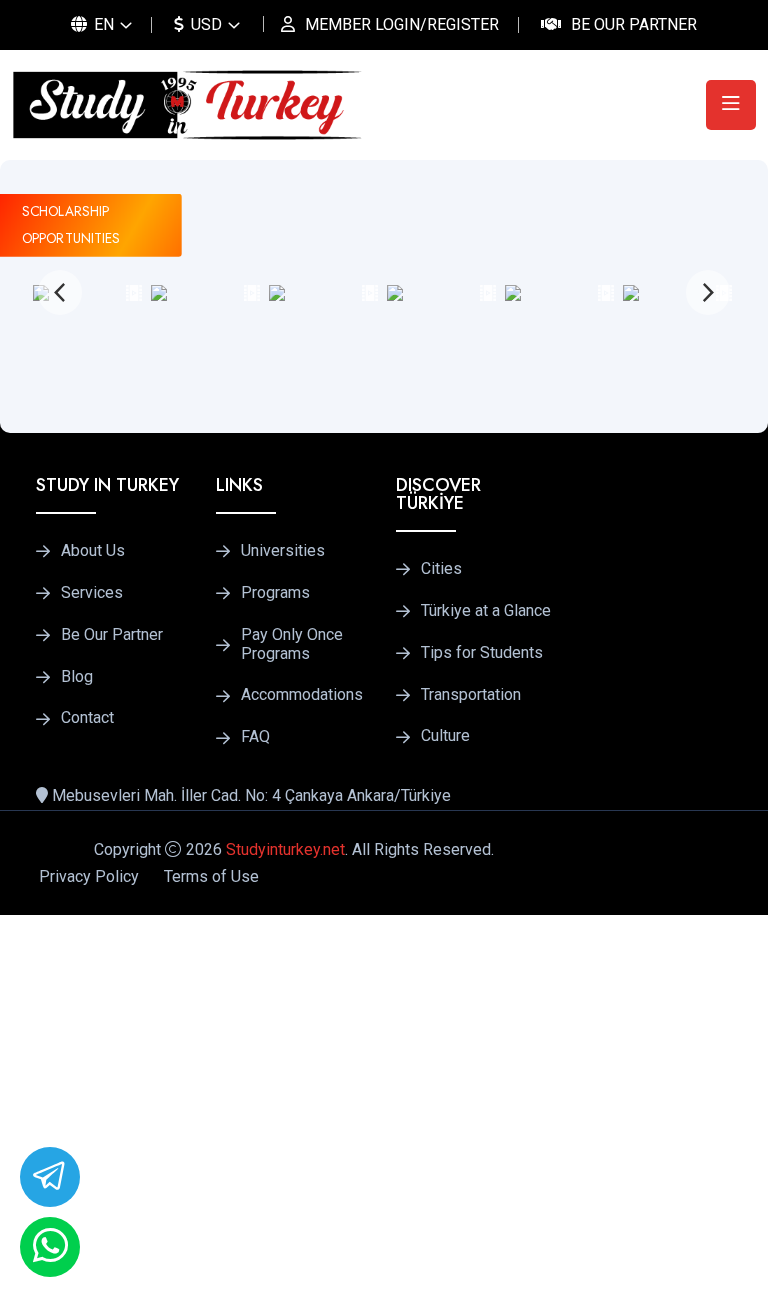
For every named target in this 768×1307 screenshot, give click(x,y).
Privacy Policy (89, 876)
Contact (87, 718)
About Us (93, 551)
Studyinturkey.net (285, 849)
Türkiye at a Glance (486, 611)
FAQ (255, 737)
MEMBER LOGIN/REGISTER (402, 24)
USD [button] (204, 24)
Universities (283, 551)
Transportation (471, 695)
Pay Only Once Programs (292, 644)
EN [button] (102, 24)
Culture (445, 736)
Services (92, 593)
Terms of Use (211, 876)
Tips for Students (482, 653)
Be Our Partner (634, 24)
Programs (275, 593)
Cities (441, 569)
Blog (77, 677)
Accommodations (302, 695)
